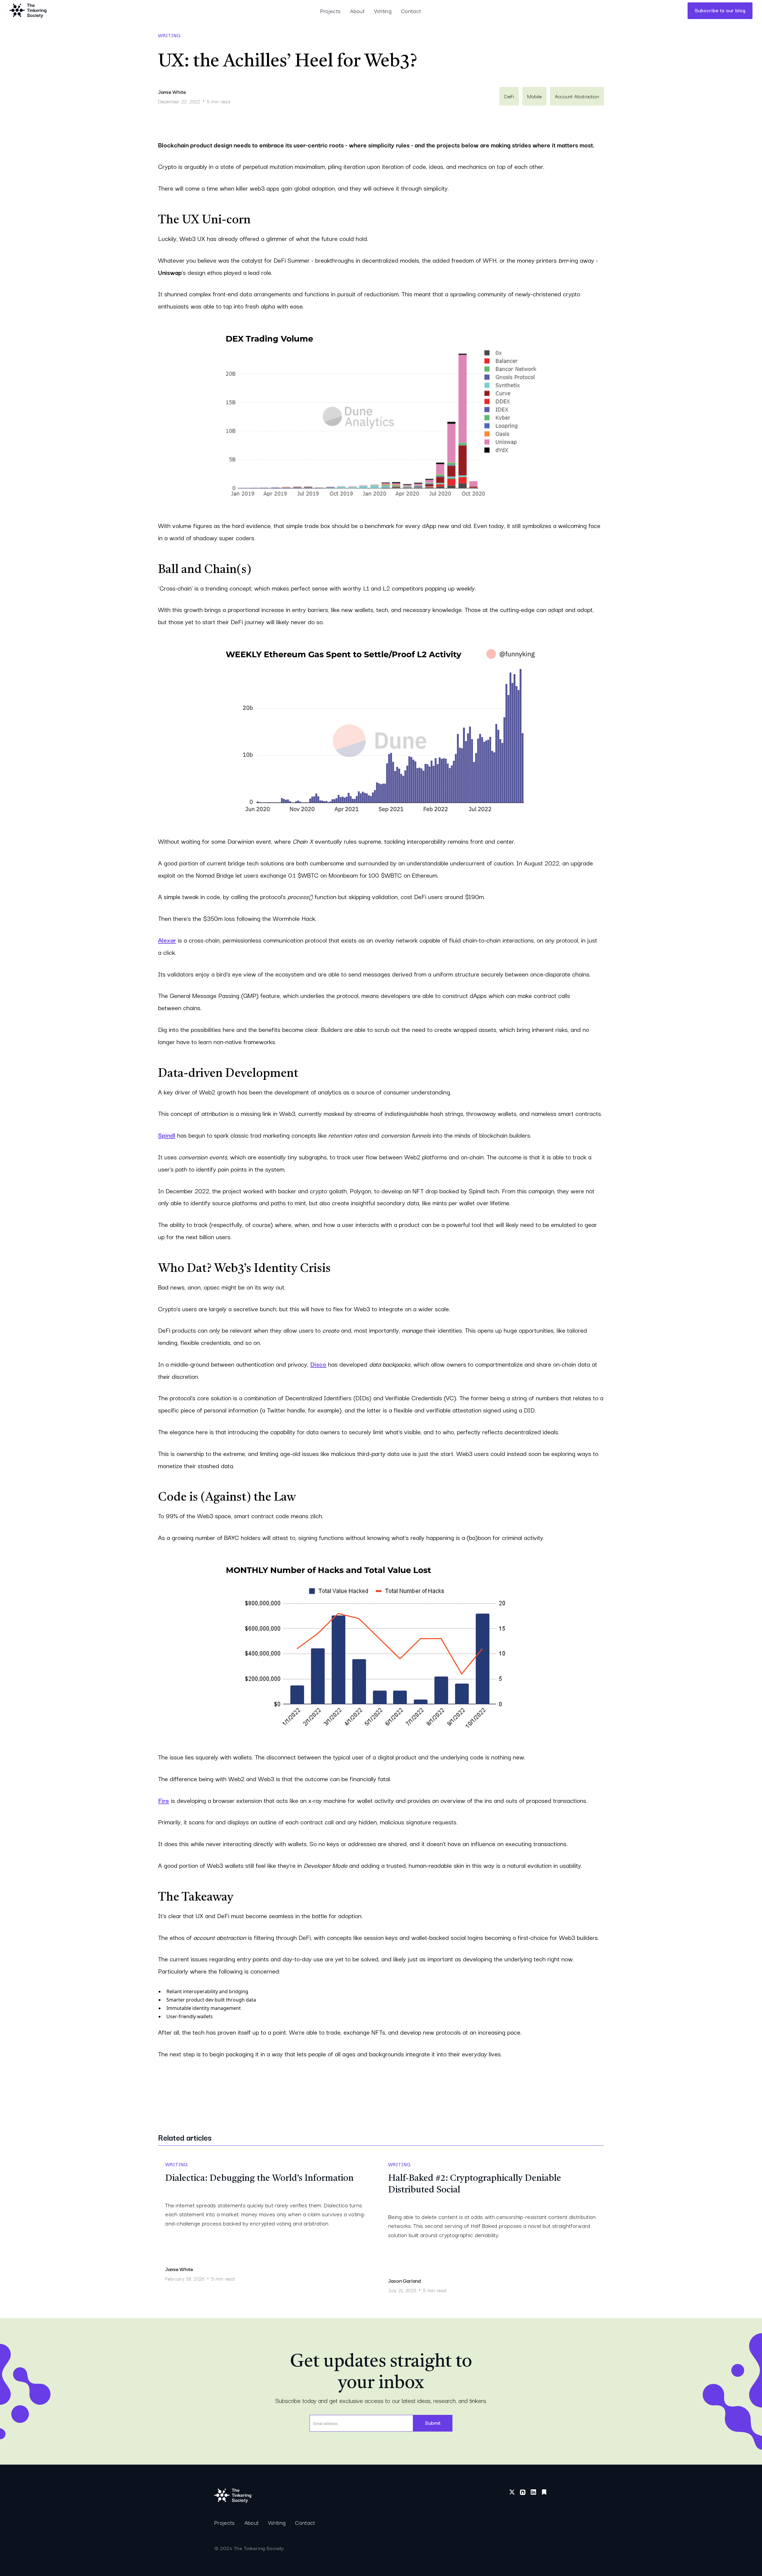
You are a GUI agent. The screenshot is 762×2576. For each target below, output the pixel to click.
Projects (331, 11)
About (357, 11)
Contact (411, 11)
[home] (28, 11)
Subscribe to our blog (720, 10)
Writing (383, 11)
